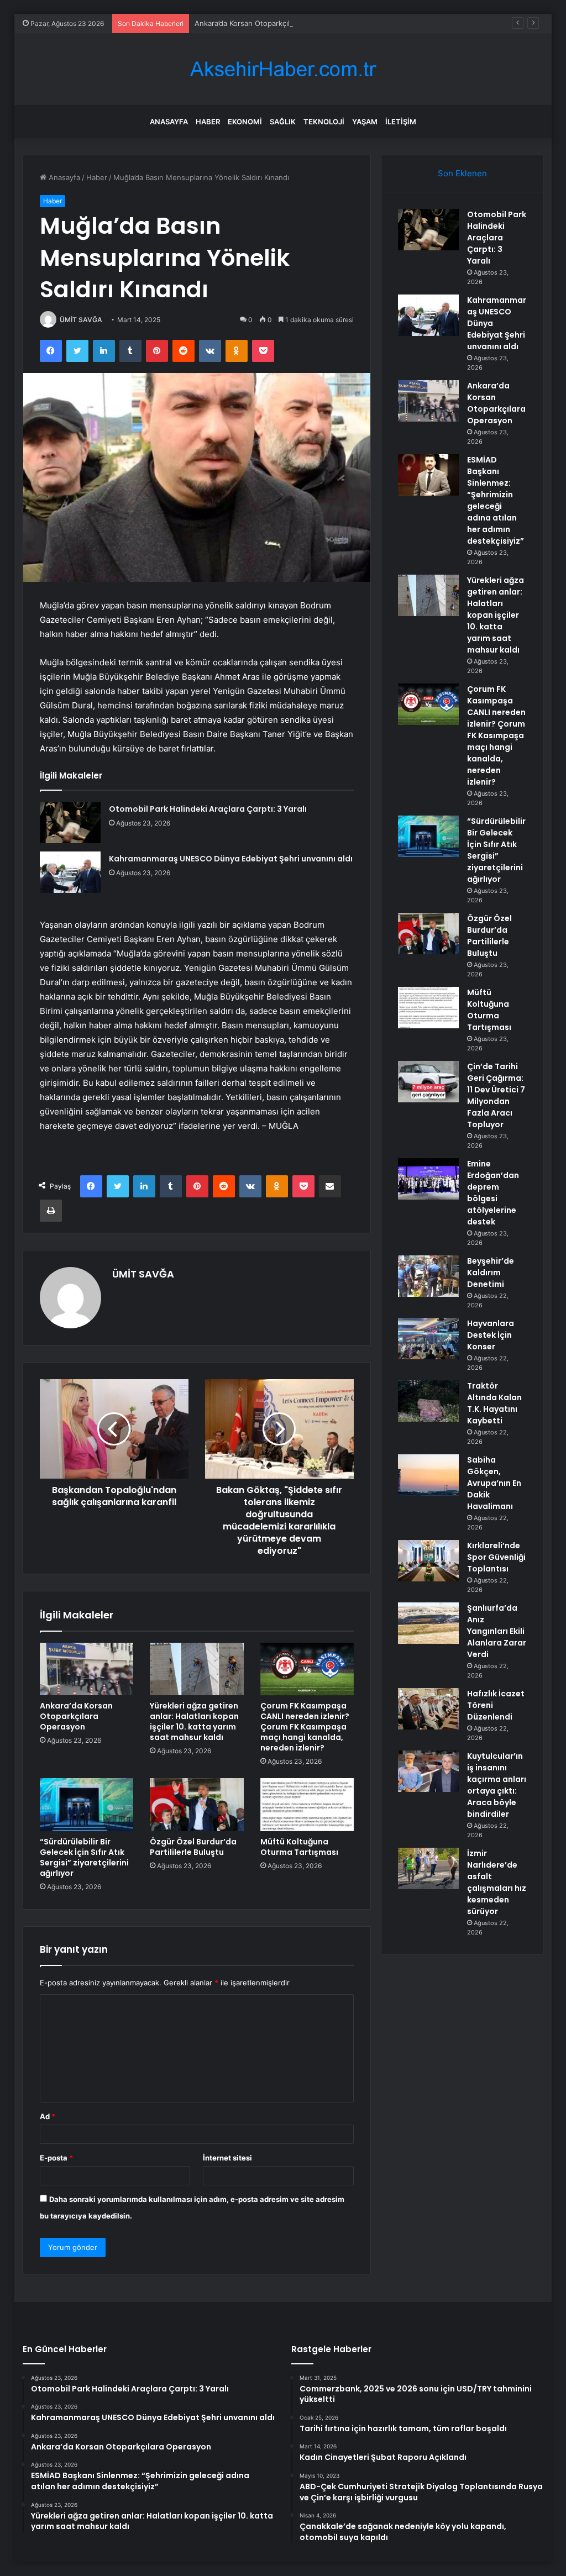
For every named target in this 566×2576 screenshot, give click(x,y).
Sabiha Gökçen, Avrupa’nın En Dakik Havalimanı (494, 1483)
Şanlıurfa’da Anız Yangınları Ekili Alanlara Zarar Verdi (497, 1631)
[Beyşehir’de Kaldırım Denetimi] (428, 1276)
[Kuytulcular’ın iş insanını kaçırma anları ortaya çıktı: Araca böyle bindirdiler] (428, 1771)
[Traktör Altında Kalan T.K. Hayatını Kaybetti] (428, 1401)
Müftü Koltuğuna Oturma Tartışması (299, 1847)
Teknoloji (324, 122)
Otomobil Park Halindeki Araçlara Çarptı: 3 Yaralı (208, 809)
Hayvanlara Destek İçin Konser (491, 1335)
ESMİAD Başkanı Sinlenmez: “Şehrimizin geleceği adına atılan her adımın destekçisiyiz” (496, 500)
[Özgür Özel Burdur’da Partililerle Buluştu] (197, 1805)
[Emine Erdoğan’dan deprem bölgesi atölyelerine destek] (428, 1179)
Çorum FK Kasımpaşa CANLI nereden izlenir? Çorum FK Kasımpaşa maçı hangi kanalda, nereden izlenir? (305, 1727)
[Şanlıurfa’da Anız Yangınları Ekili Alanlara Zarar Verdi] (428, 1623)
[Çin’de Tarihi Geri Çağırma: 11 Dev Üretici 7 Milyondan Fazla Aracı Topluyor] (428, 1082)
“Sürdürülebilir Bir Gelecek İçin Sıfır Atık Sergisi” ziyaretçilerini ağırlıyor (84, 1857)
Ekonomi (245, 122)
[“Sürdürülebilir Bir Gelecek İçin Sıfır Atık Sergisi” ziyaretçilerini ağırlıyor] (87, 1805)
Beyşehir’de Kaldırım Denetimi (491, 1273)
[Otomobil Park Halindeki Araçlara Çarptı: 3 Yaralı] (70, 822)
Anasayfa (169, 122)
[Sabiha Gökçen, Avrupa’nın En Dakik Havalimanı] (428, 1475)
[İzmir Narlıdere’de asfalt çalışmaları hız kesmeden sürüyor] (428, 1868)
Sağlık (283, 122)
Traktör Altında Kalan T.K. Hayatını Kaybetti (494, 1403)
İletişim (401, 122)
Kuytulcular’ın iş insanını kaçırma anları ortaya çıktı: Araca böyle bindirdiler (497, 1785)
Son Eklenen (462, 173)
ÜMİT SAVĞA (81, 320)
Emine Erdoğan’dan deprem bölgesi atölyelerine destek (493, 1193)
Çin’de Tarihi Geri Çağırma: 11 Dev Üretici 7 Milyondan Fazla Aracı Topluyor (496, 1095)
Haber (208, 122)
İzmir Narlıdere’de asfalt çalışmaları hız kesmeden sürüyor (497, 1882)
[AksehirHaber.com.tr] (283, 69)
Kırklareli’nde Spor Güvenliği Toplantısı (496, 1557)
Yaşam (365, 122)
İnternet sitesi (227, 2158)
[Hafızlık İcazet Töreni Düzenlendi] (428, 1709)
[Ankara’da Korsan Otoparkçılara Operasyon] (87, 1669)
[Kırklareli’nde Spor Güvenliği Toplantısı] (428, 1561)
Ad (48, 2116)
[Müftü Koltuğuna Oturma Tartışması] (307, 1805)
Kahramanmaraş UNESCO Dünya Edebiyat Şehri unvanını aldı (231, 859)
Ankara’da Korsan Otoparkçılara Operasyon (267, 23)
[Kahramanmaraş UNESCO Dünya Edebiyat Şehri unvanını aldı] (70, 872)
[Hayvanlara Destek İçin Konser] (428, 1339)
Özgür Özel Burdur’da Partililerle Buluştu (193, 1847)
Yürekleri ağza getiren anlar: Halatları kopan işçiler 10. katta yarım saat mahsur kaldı (194, 1721)
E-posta (56, 2158)
